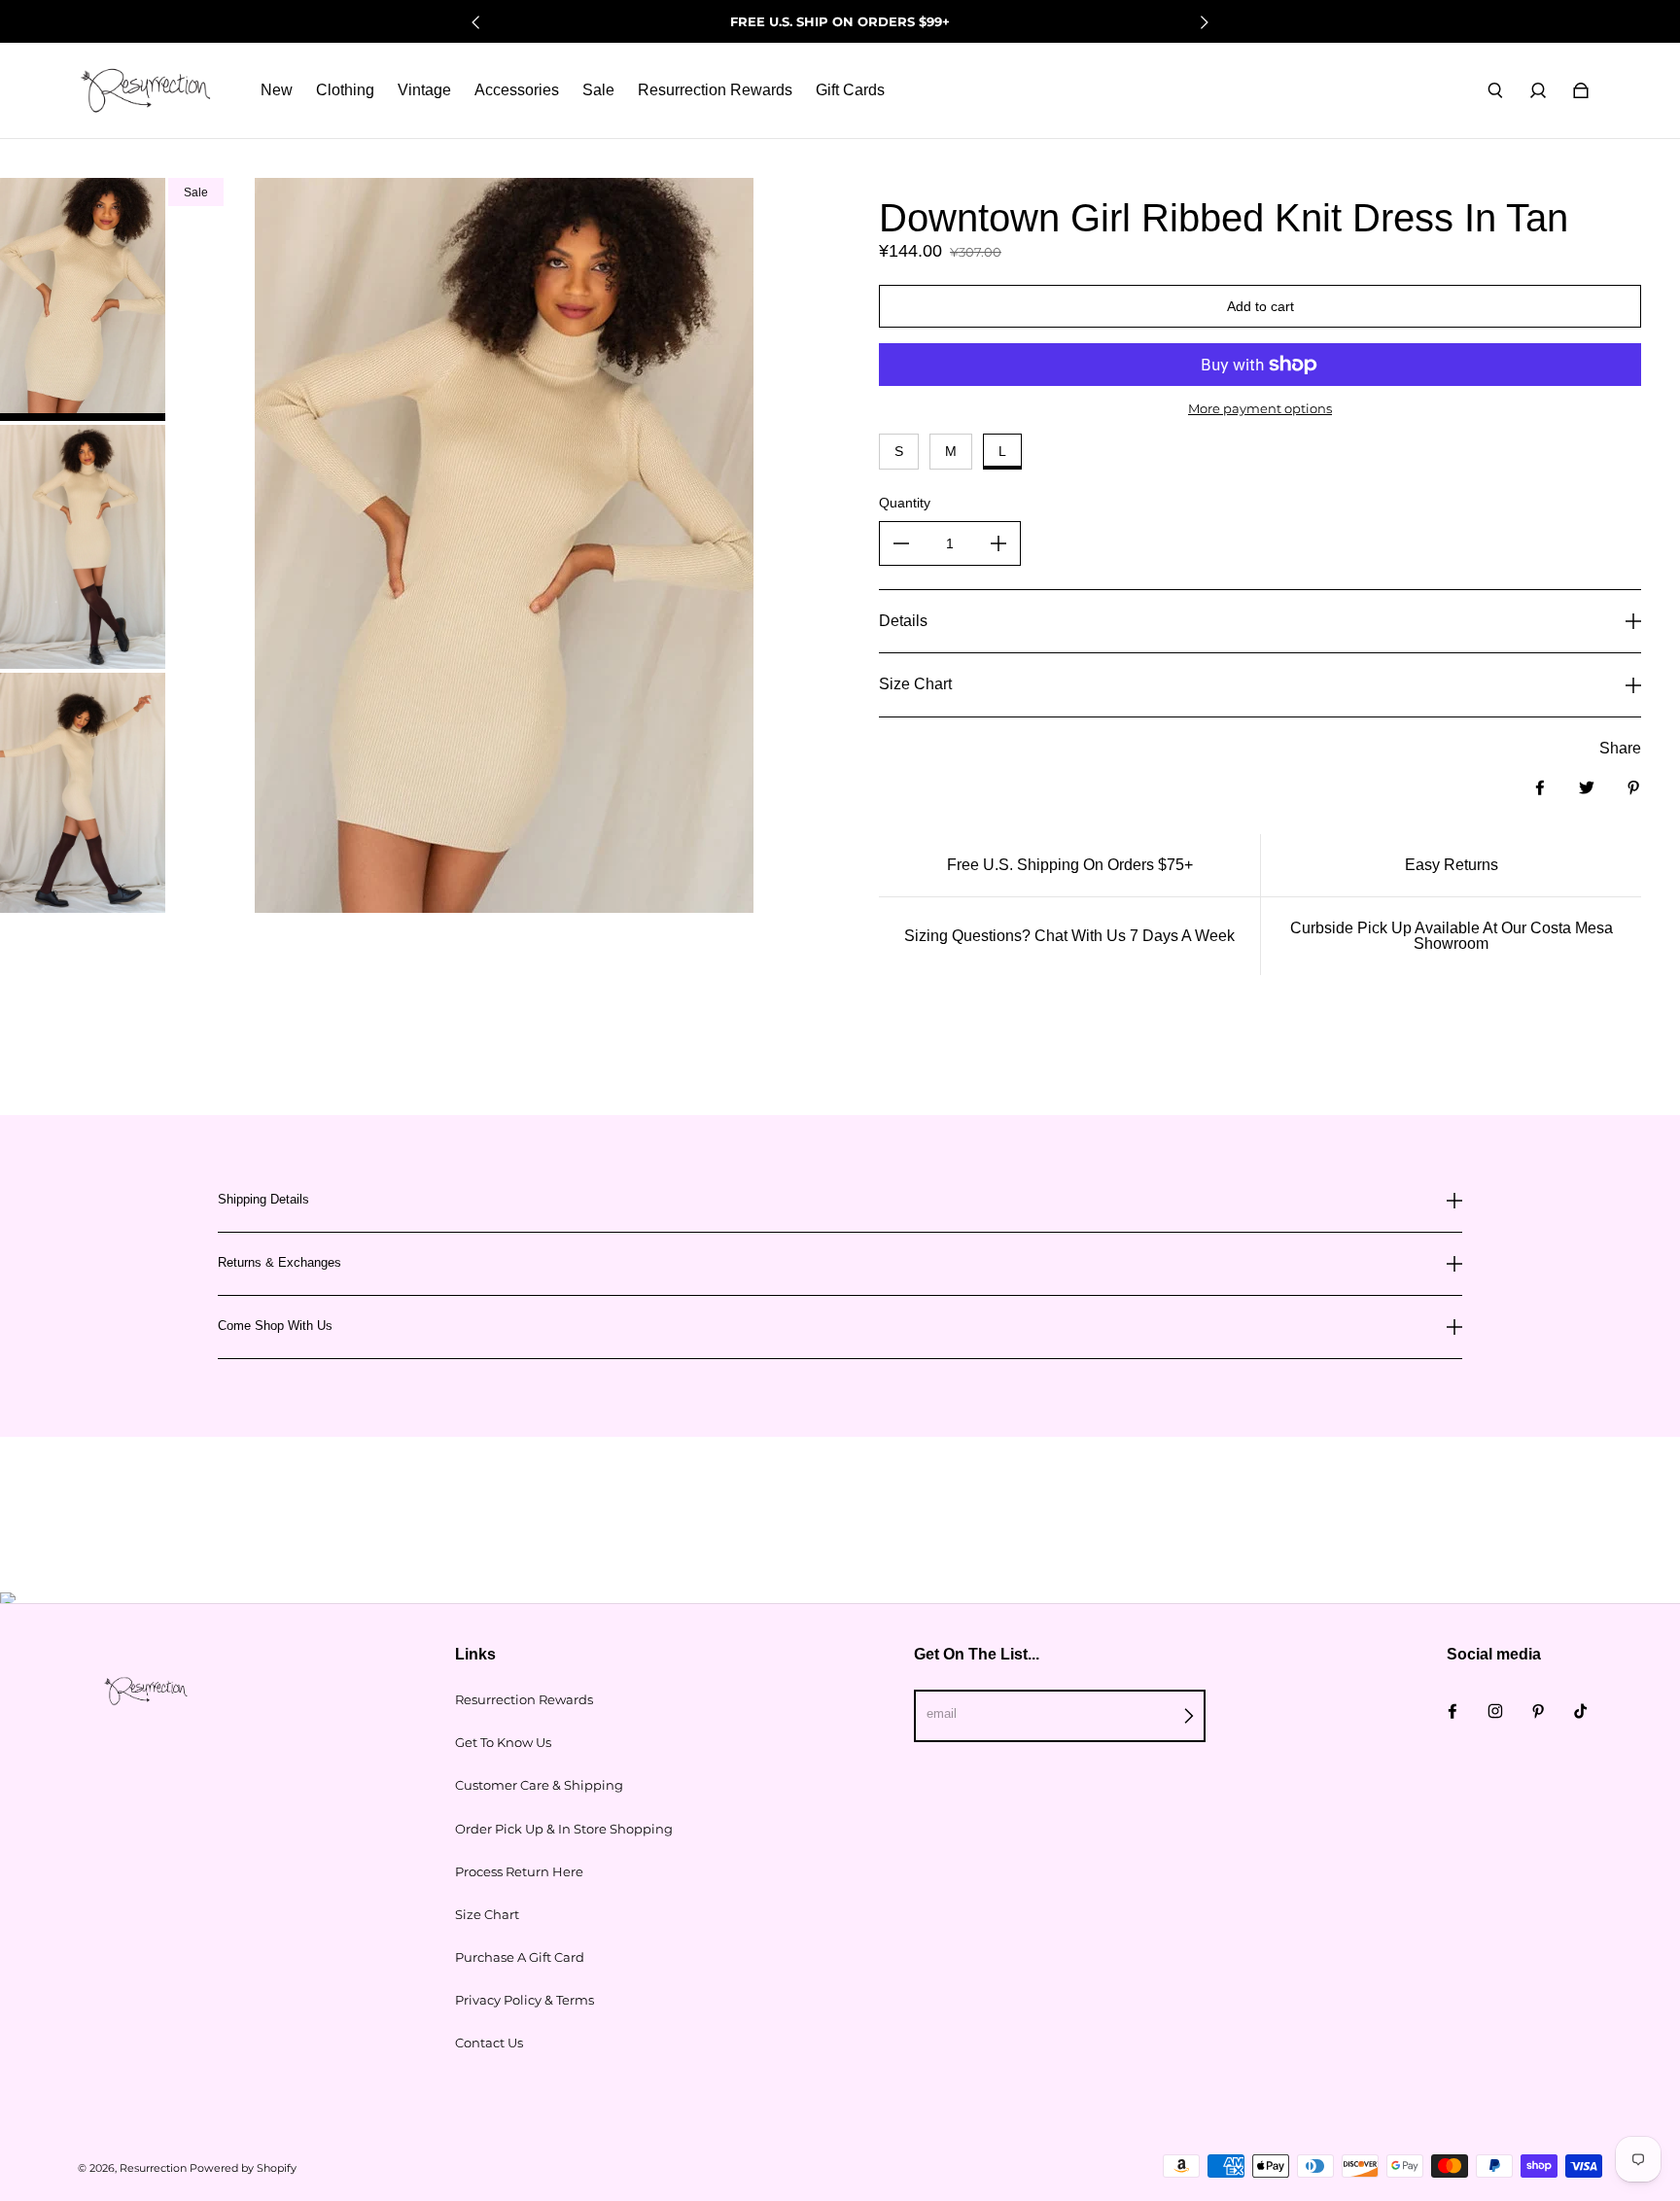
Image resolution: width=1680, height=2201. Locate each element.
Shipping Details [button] (263, 1200)
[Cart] (1581, 90)
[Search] (1495, 90)
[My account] (1538, 90)
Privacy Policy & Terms (525, 2000)
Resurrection (153, 2168)
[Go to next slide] (1204, 22)
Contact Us (489, 2043)
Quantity (905, 503)
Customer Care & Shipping (539, 1785)
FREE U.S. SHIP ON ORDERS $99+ (840, 21)
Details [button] (903, 621)
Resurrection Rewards (524, 1699)
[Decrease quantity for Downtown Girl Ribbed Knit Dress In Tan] (901, 543)
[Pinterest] (1538, 1711)
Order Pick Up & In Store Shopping (564, 1829)
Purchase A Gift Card (520, 1957)
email (942, 1713)
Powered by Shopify (243, 2168)
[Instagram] (1495, 1711)
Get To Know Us (503, 1742)
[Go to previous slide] (476, 22)
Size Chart (487, 1914)
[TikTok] (1581, 1711)
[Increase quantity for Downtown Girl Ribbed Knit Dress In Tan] (998, 543)
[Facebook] (1452, 1711)
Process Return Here (519, 1871)
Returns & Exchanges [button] (280, 1262)
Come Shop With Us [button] (275, 1326)
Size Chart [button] (915, 684)
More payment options (1260, 408)
